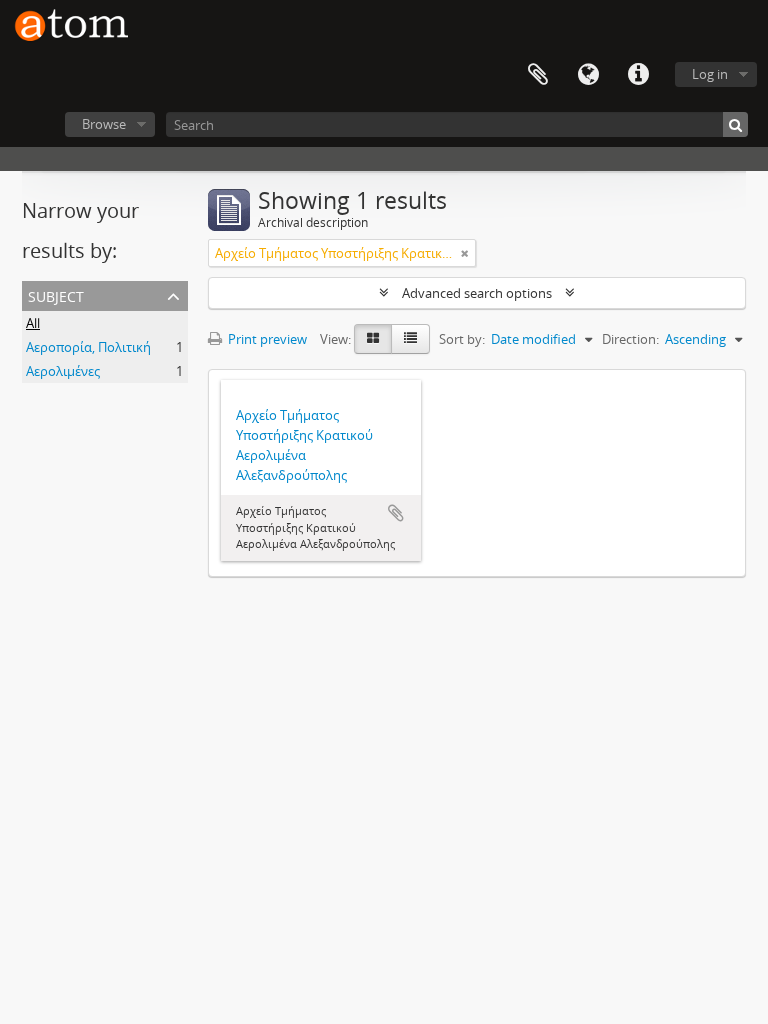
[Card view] (373, 339)
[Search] (735, 124)
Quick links (638, 75)
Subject (56, 294)
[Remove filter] (465, 253)
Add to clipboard (396, 513)
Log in (710, 74)
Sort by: (462, 339)
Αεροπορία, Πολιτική (88, 347)
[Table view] (410, 339)
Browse (104, 124)
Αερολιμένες (63, 371)
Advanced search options (477, 293)
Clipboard (538, 75)
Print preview (266, 339)
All (33, 323)
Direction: (630, 339)
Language (588, 75)
